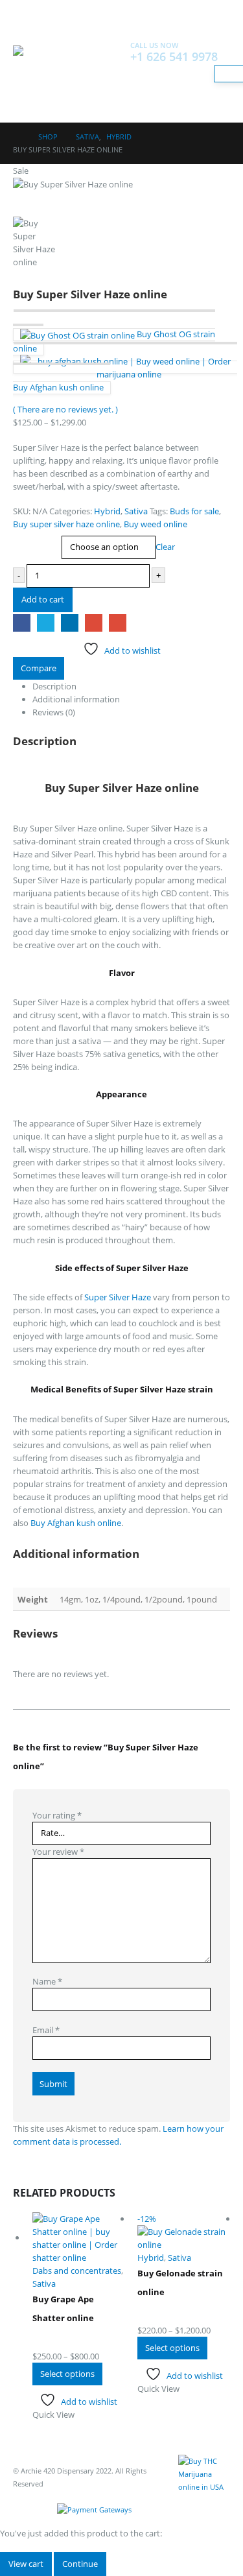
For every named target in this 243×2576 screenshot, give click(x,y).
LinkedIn (70, 623)
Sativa (136, 511)
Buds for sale (194, 511)
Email (118, 623)
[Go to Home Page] (17, 137)
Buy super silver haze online (66, 524)
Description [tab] (54, 686)
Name (47, 1981)
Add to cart (43, 599)
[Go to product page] (79, 2238)
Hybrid (107, 511)
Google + (94, 623)
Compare (39, 668)
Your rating (57, 1815)
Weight (29, 538)
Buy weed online (156, 524)
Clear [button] (165, 547)
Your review (58, 1852)
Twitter (46, 623)
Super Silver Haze (118, 1297)
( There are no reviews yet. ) (65, 409)
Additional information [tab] (76, 699)
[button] (25, 29)
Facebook (22, 623)
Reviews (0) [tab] (54, 712)
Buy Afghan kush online (75, 1523)
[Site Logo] (49, 78)
